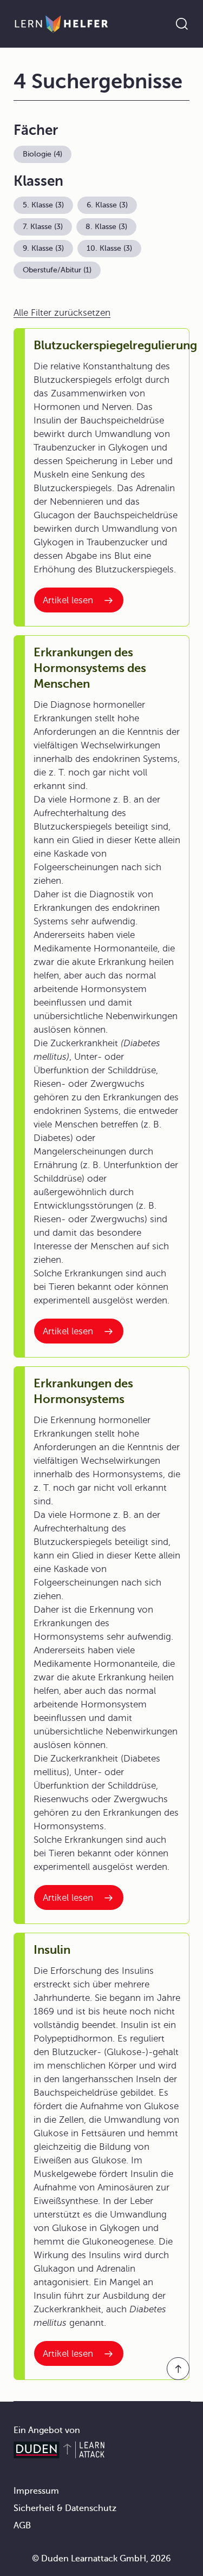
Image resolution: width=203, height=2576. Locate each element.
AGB (22, 2526)
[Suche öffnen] (182, 24)
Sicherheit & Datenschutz (65, 2508)
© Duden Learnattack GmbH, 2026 (101, 2559)
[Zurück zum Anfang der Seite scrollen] (178, 2369)
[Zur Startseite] (61, 24)
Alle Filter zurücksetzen (62, 313)
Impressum (36, 2491)
